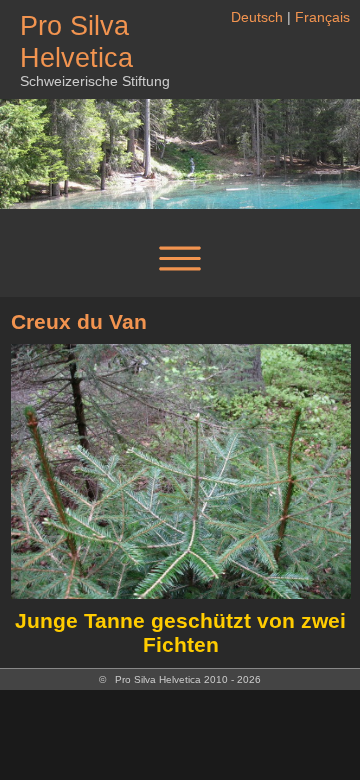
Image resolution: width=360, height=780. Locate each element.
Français (322, 17)
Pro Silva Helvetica (76, 41)
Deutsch (257, 17)
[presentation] (35, 500)
